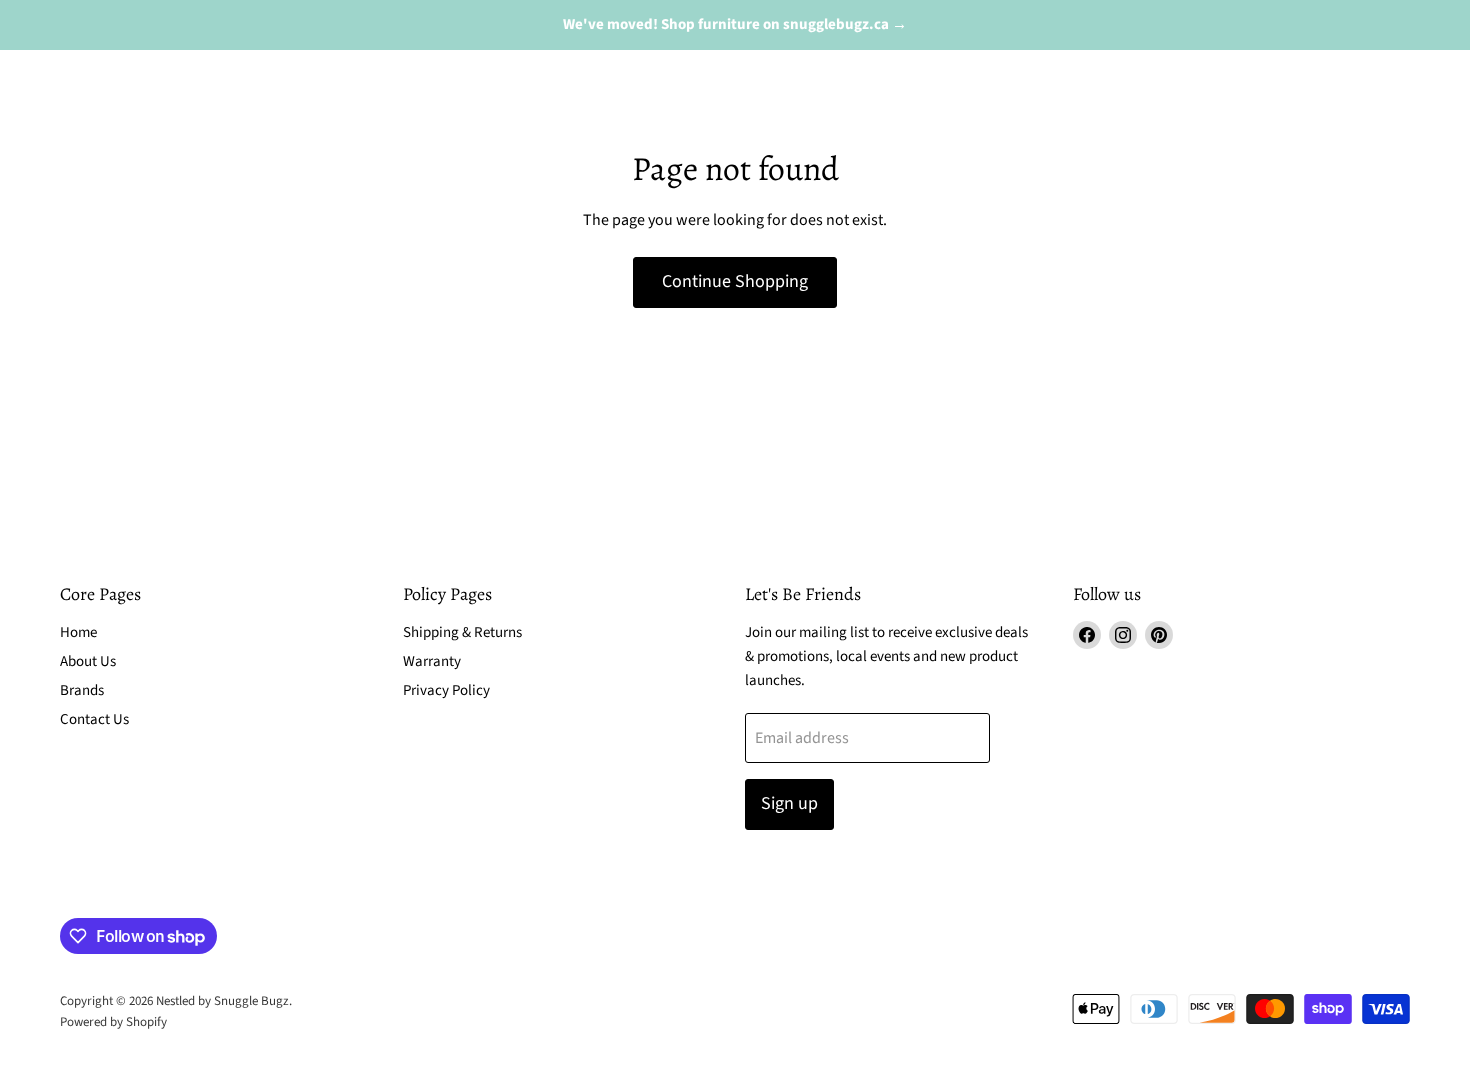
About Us (88, 661)
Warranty (432, 661)
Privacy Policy (446, 690)
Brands (82, 690)
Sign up (789, 803)
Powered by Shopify (113, 1022)
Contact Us (94, 719)
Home (78, 632)
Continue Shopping (735, 281)
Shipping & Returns (462, 632)
